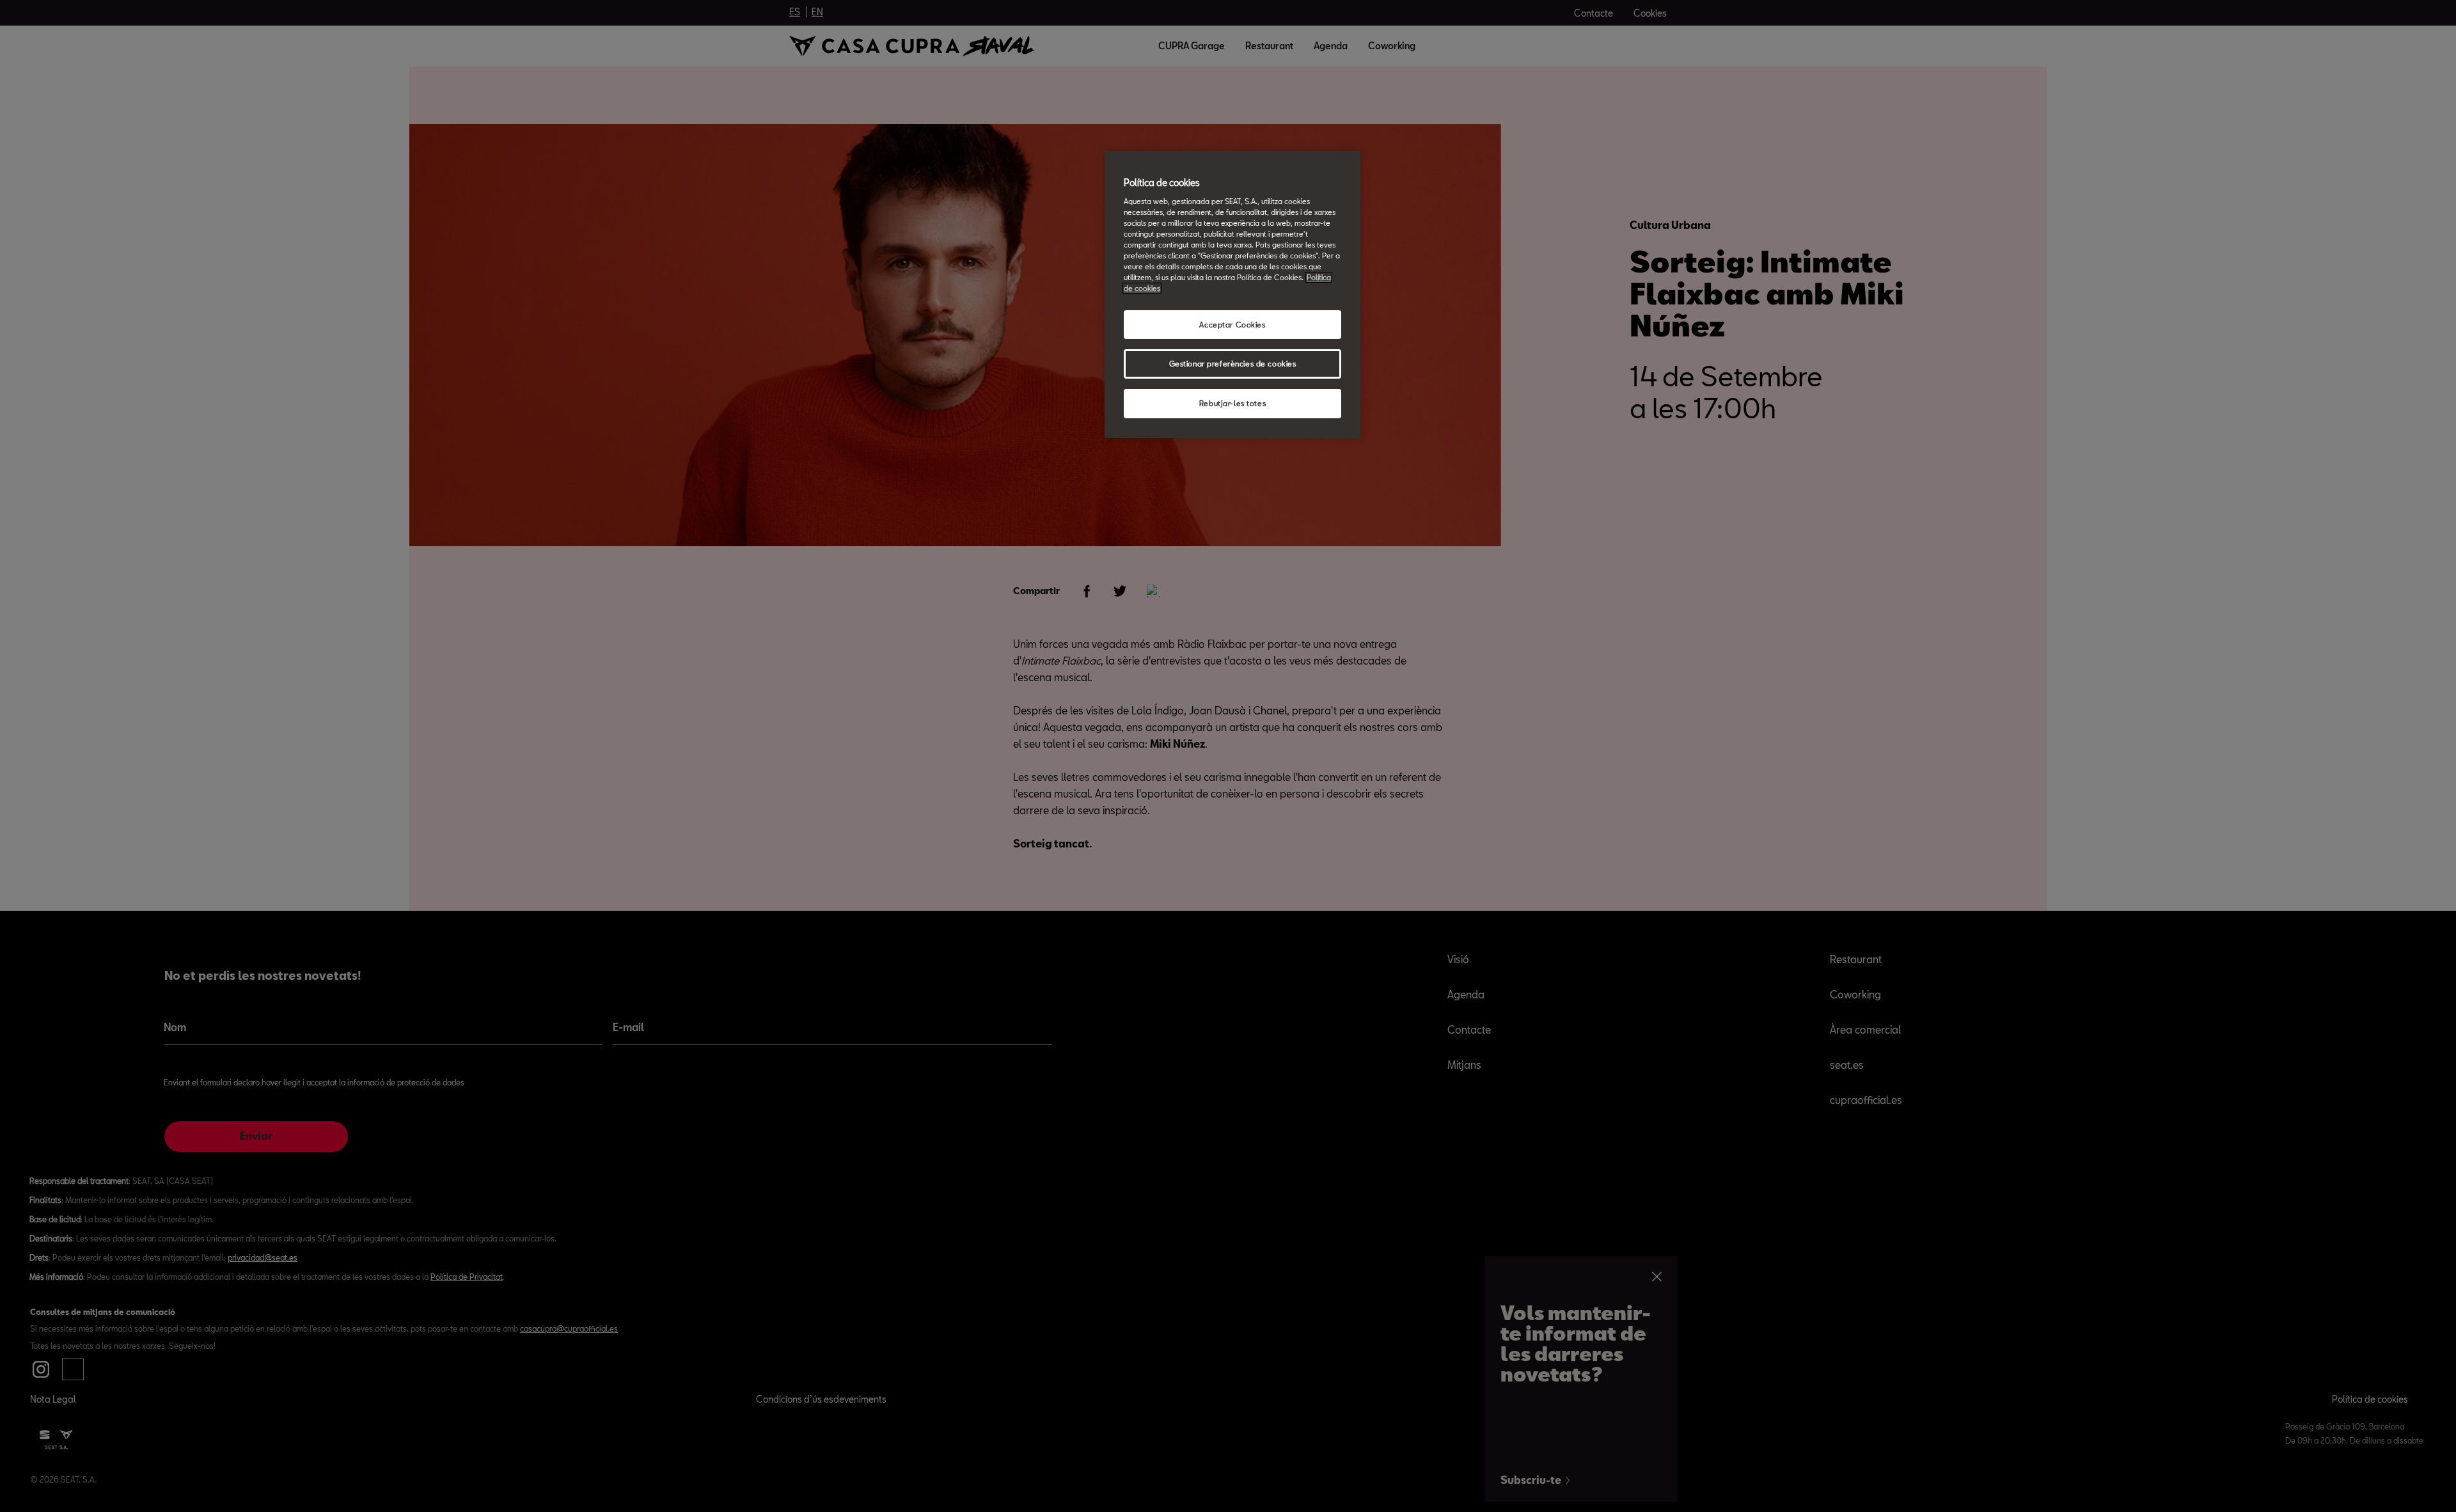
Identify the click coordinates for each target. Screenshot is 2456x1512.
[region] (1232, 295)
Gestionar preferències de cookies (1233, 364)
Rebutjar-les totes (1232, 403)
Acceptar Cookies (1232, 325)
